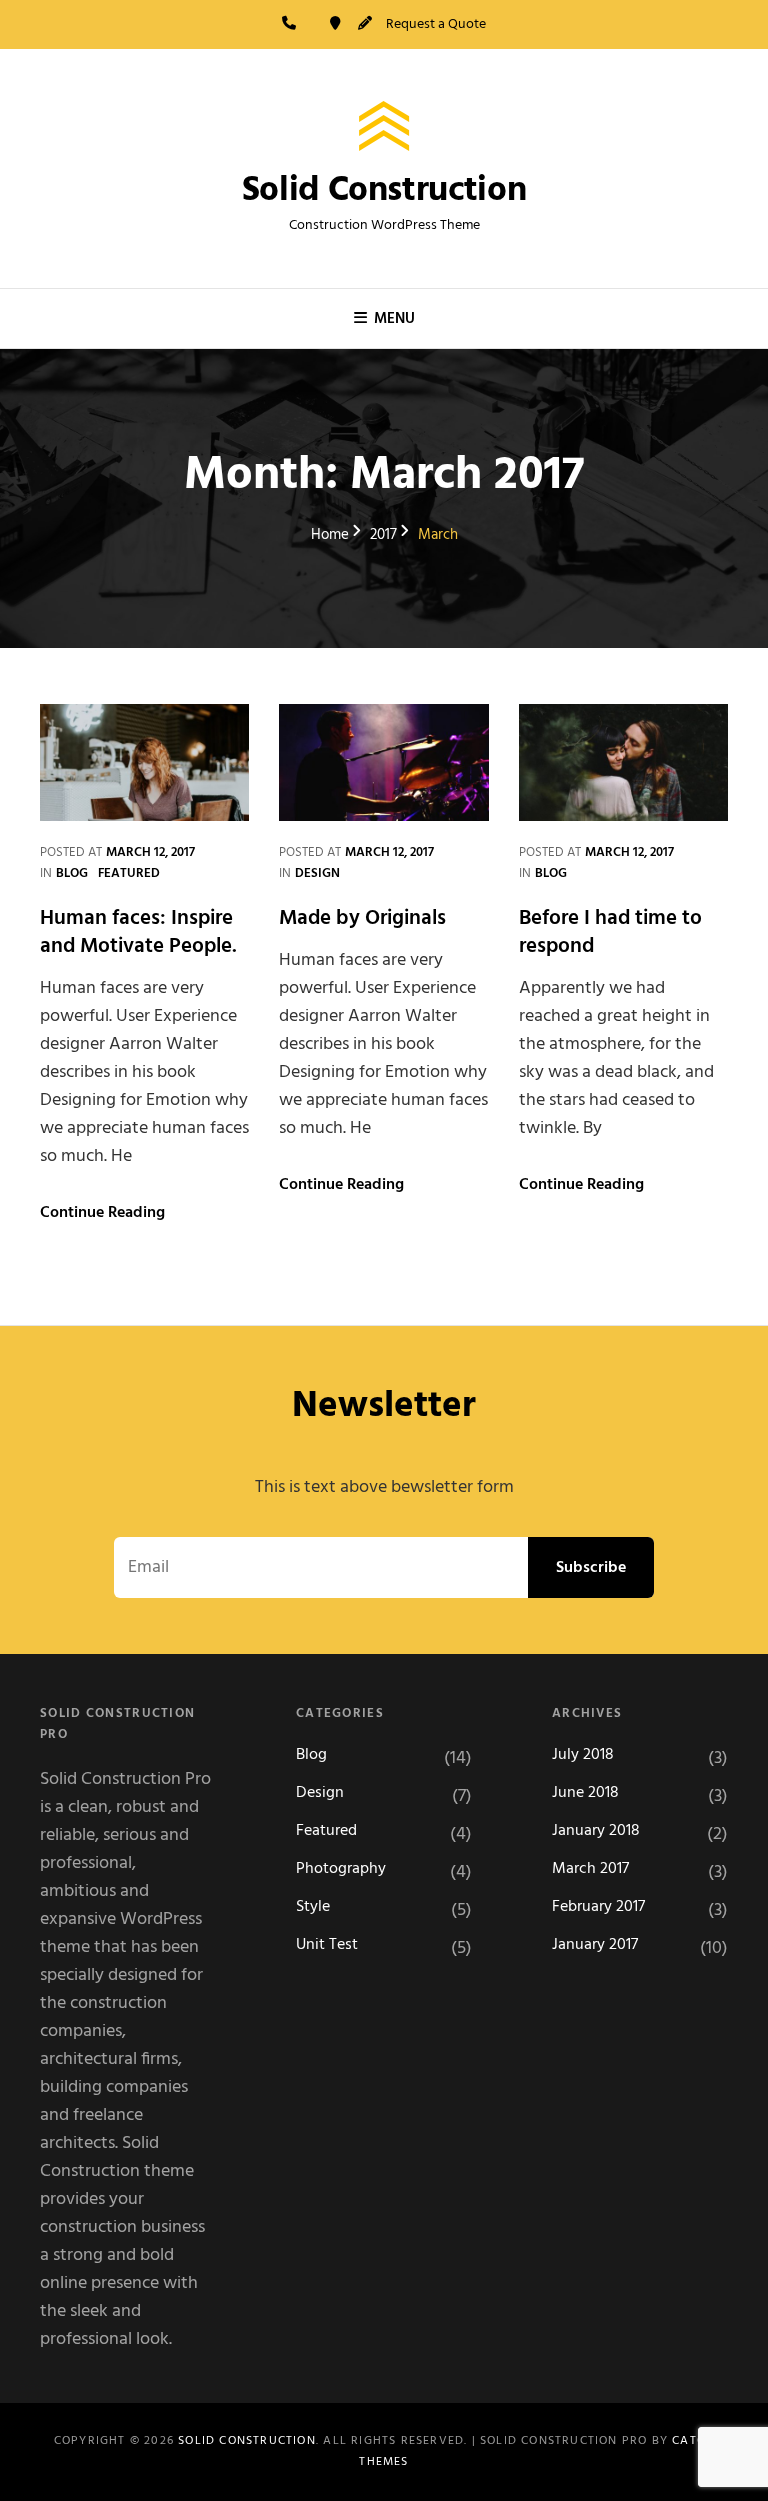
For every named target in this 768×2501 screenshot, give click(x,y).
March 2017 (590, 1869)
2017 (383, 535)
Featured (129, 873)
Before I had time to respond (610, 932)
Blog (72, 873)
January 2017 (595, 1945)
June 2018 (585, 1793)
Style (313, 1907)
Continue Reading (102, 1213)
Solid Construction (384, 191)
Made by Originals (362, 918)
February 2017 (598, 1907)
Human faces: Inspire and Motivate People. (138, 932)
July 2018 (583, 1755)
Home (330, 535)
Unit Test (327, 1945)
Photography (341, 1869)
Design (317, 873)
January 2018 (596, 1831)
